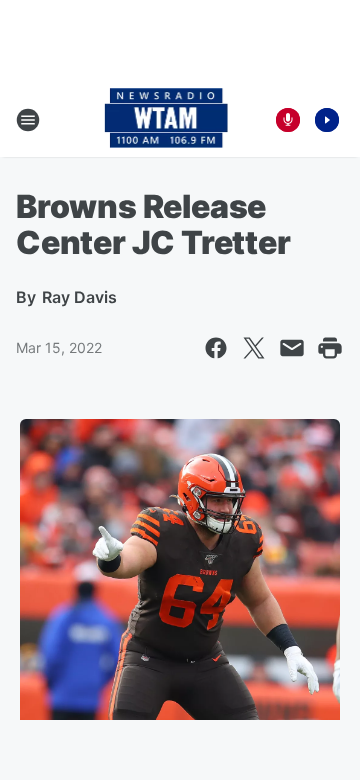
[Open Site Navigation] (28, 120)
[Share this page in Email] (292, 348)
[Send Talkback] (288, 120)
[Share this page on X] (254, 348)
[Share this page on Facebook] (216, 348)
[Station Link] (166, 120)
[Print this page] (330, 348)
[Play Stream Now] (327, 120)
